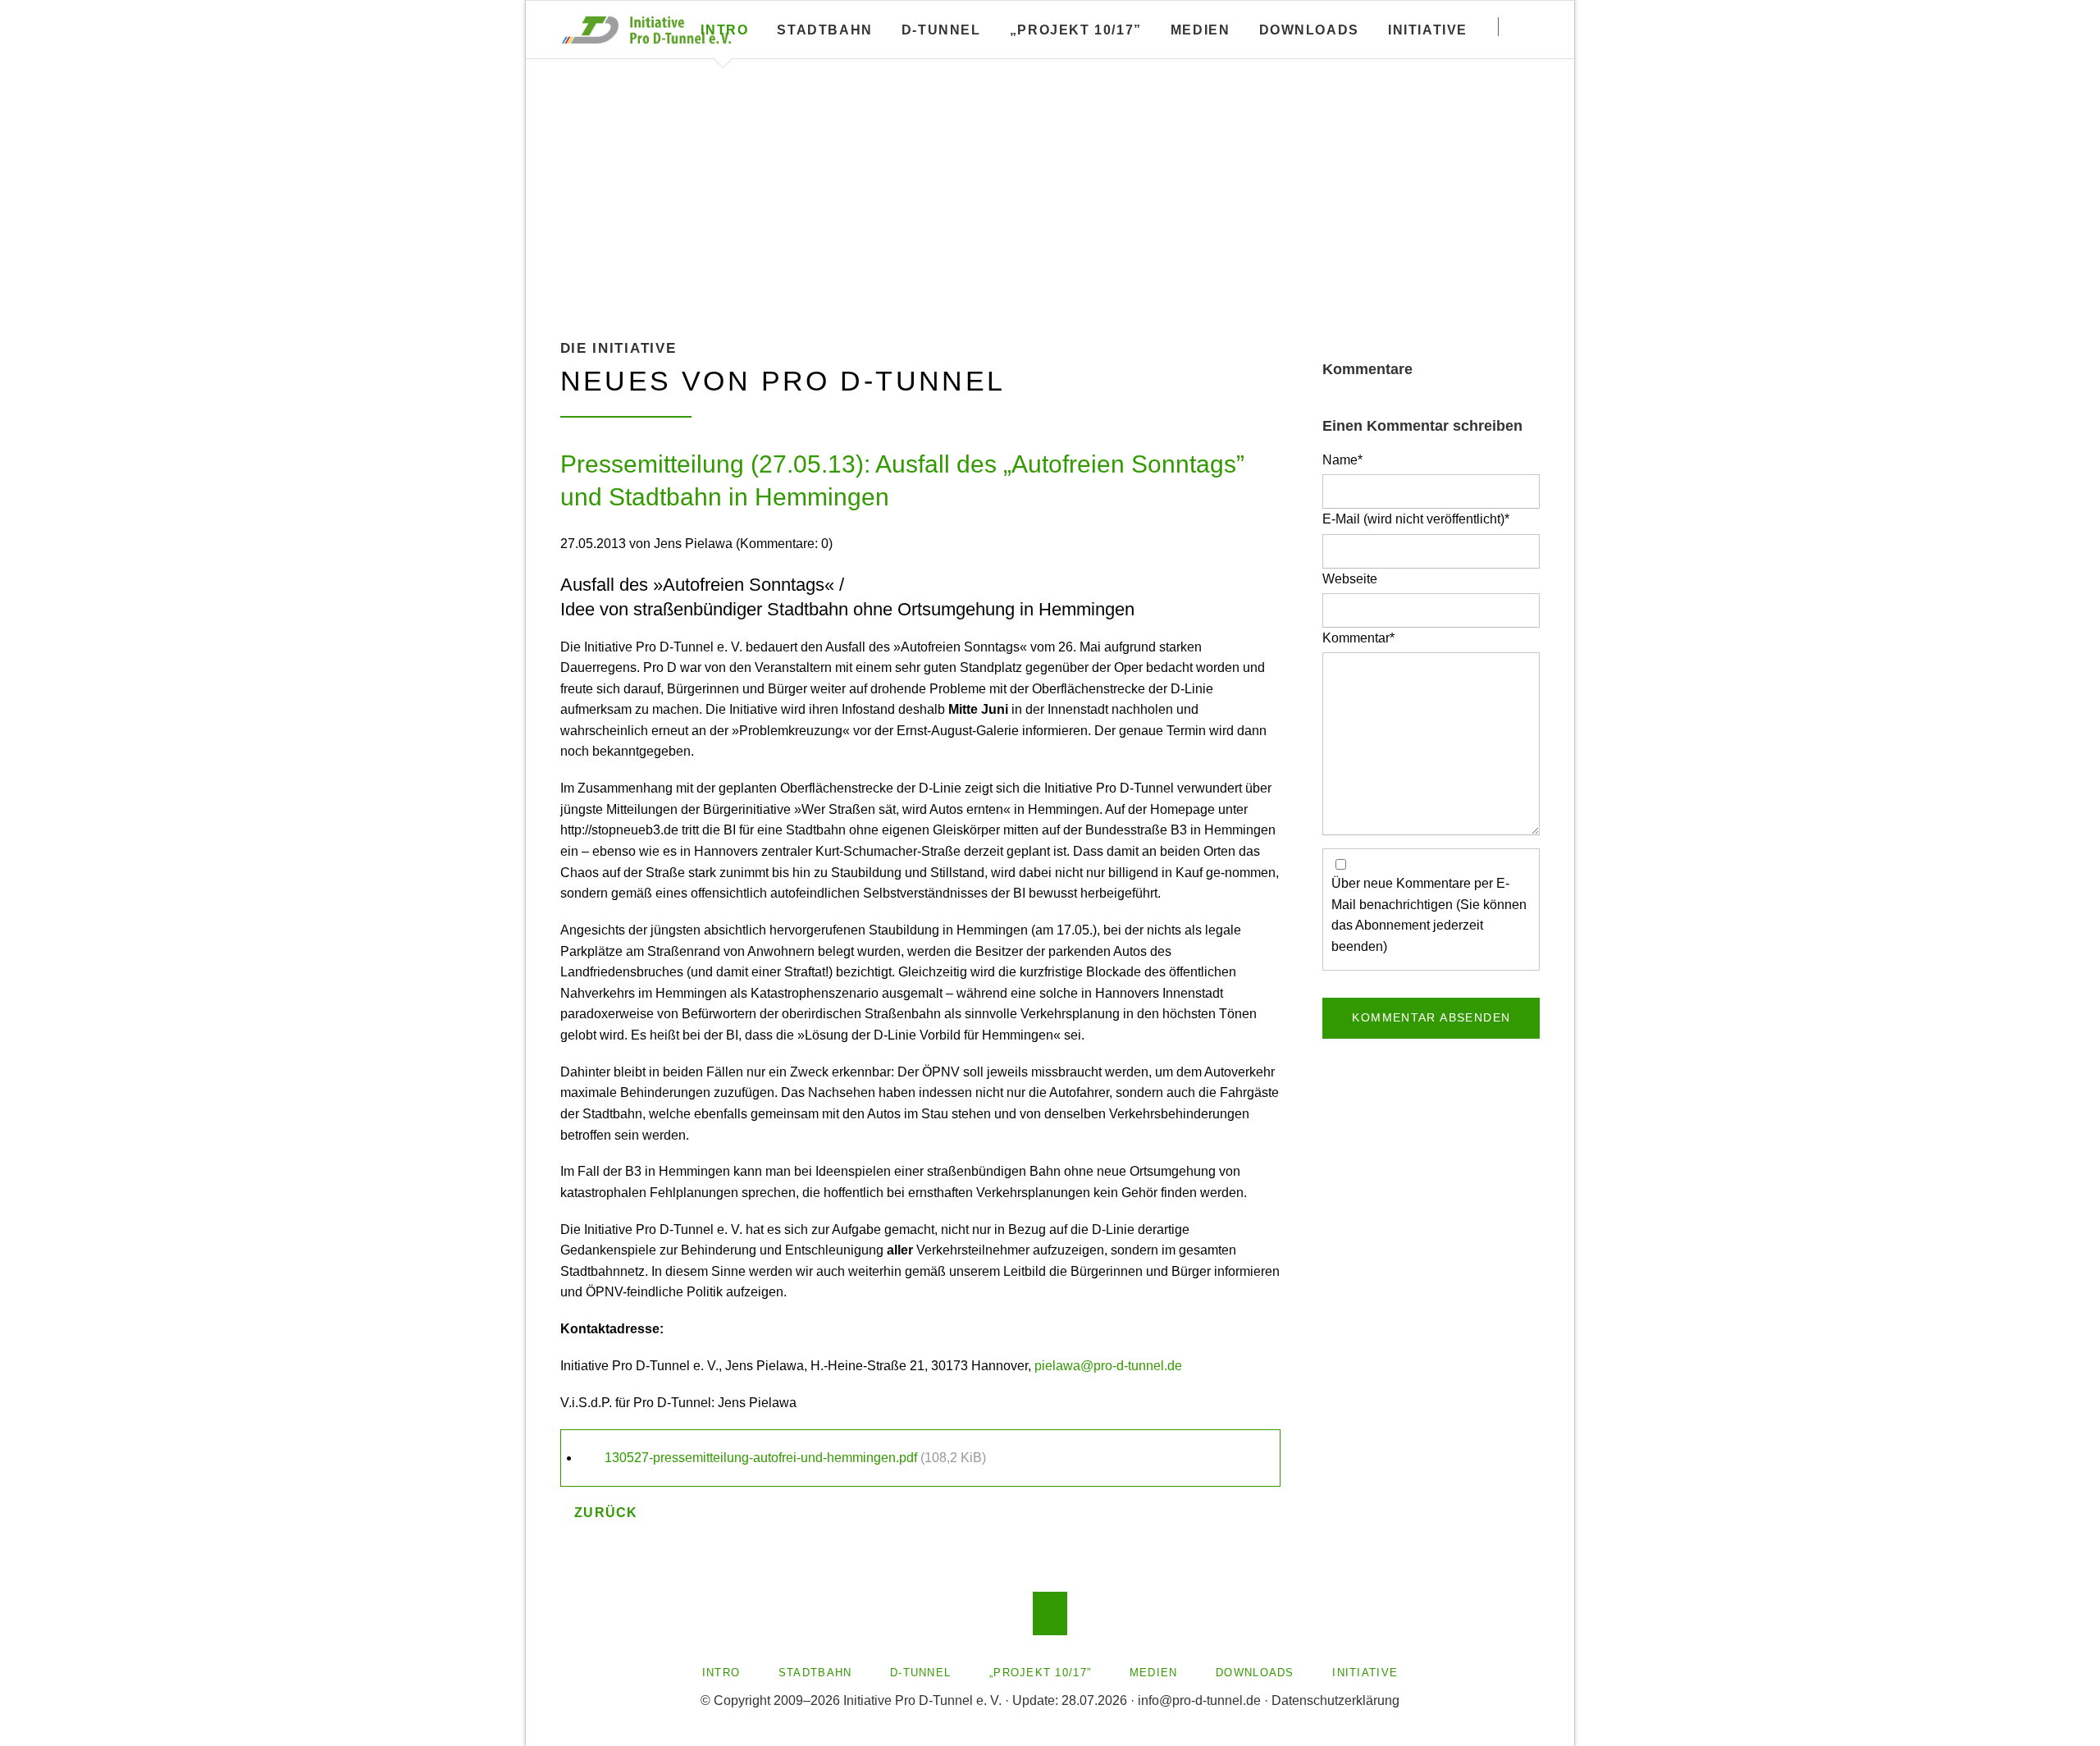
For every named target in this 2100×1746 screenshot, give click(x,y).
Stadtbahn (824, 30)
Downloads (1309, 30)
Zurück (606, 1513)
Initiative (1428, 30)
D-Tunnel (941, 30)
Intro (724, 30)
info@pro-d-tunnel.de (1199, 1700)
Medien (1201, 30)
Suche (1532, 26)
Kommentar (1358, 638)
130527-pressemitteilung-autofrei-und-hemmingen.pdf (795, 1458)
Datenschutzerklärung (1335, 1700)
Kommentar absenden (1431, 1017)
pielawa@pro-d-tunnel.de (1108, 1366)
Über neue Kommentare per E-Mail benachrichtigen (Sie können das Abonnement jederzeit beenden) (1429, 914)
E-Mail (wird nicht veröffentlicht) (1416, 519)
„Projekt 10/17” (1076, 30)
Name (1351, 459)
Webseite (1350, 579)
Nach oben (1050, 1613)
